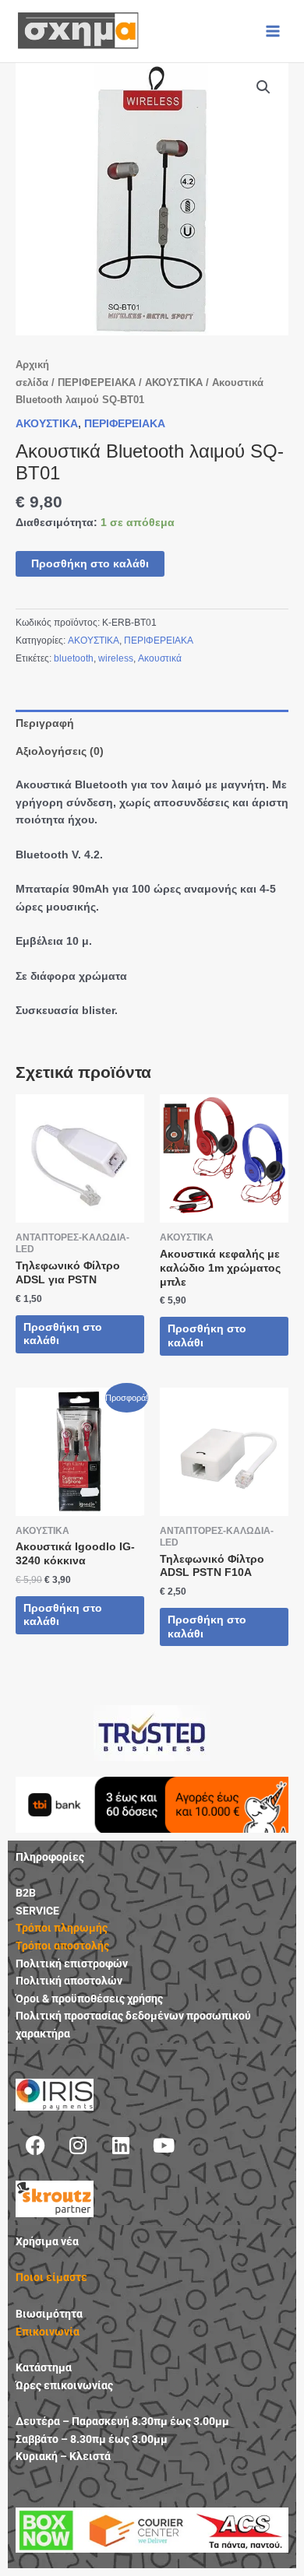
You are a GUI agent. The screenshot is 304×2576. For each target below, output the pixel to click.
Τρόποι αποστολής (62, 1946)
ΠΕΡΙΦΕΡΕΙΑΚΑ (97, 383)
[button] (263, 87)
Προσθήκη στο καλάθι (90, 564)
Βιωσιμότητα (49, 2314)
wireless (116, 658)
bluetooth (74, 658)
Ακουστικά (160, 658)
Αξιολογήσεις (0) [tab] (60, 751)
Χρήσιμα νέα (47, 2241)
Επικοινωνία (48, 2332)
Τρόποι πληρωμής (62, 1928)
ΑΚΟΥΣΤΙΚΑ (174, 383)
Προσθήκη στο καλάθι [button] (63, 1334)
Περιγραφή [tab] (45, 723)
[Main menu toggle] (273, 31)
